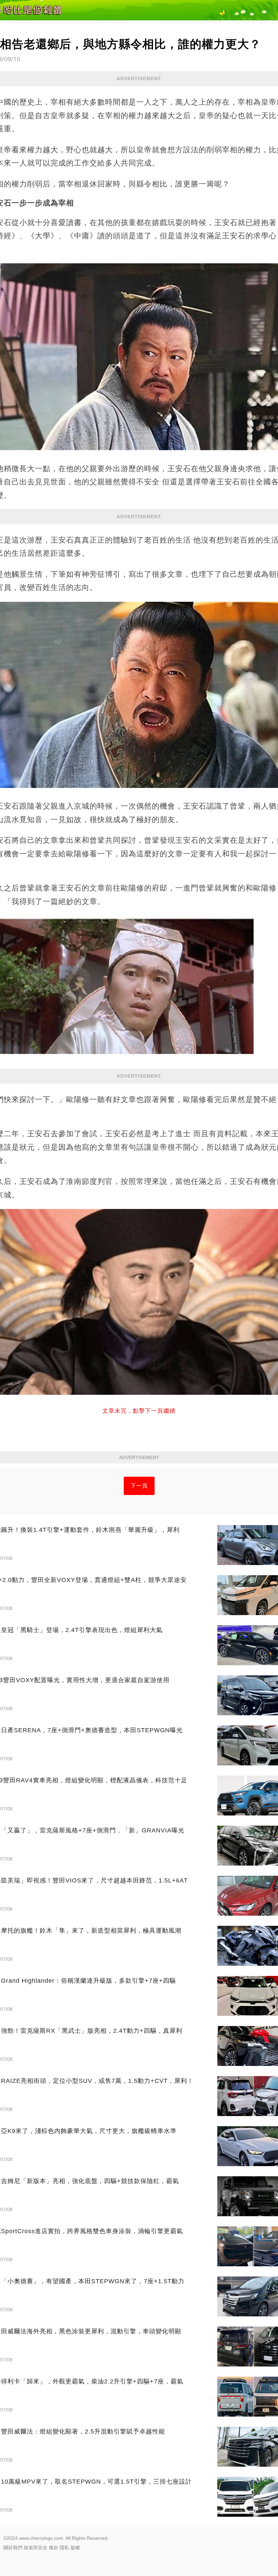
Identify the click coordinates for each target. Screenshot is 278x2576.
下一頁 (139, 1486)
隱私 (64, 2548)
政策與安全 (36, 2548)
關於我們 (13, 2548)
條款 (54, 2548)
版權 (75, 2548)
